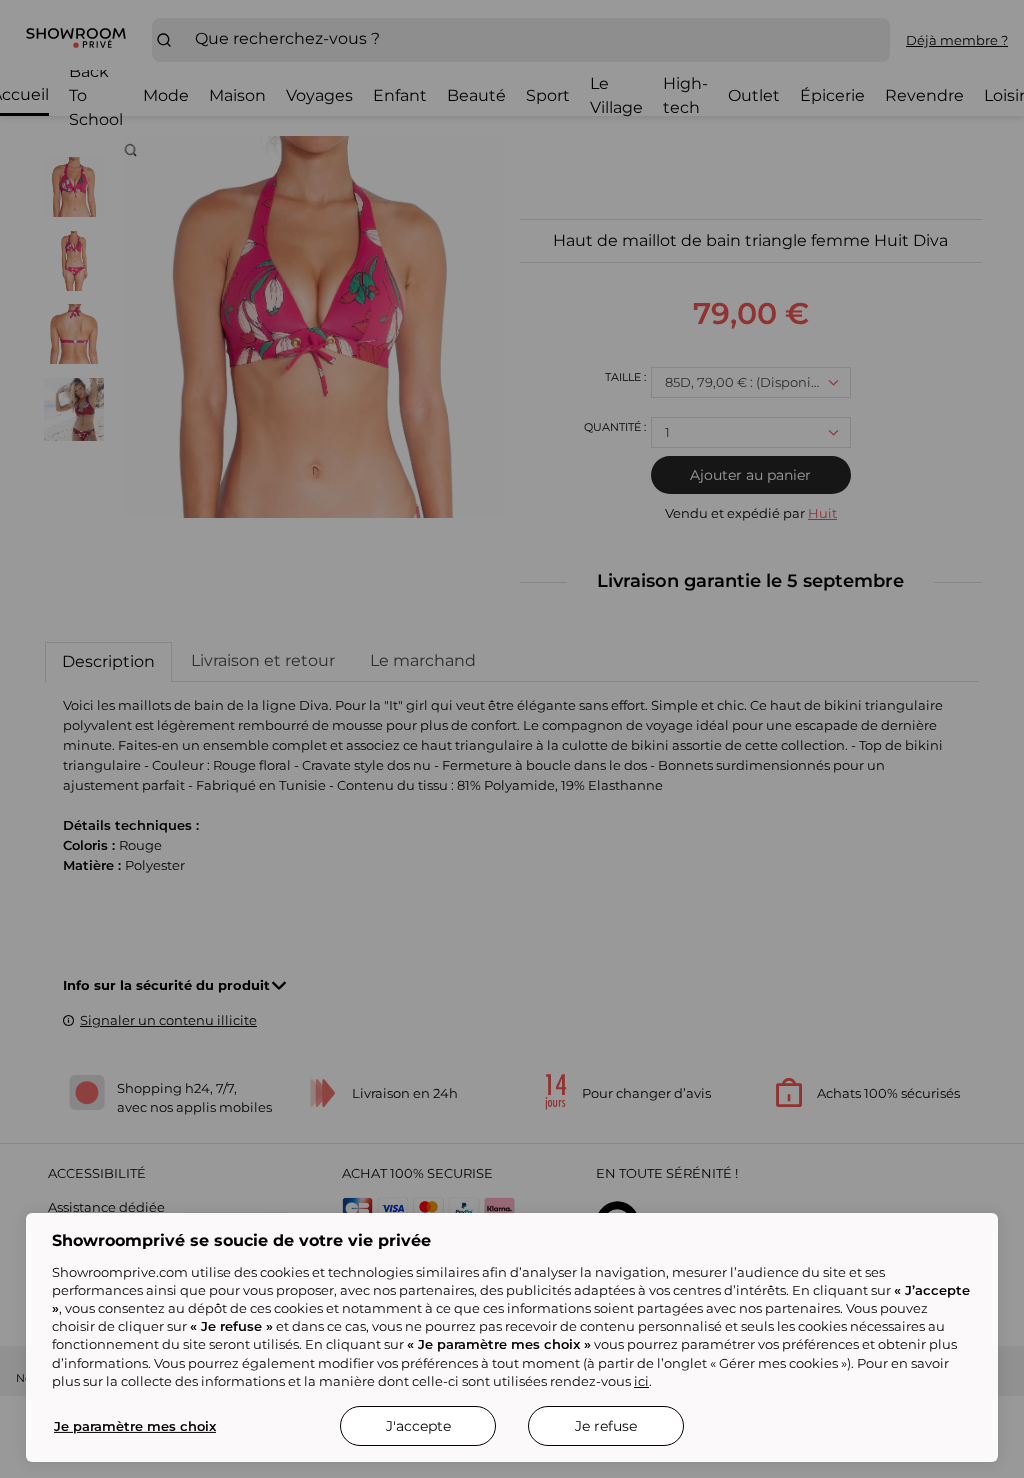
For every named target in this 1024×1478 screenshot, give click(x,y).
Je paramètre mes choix (135, 1426)
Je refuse (606, 1426)
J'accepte (418, 1426)
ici (641, 1381)
